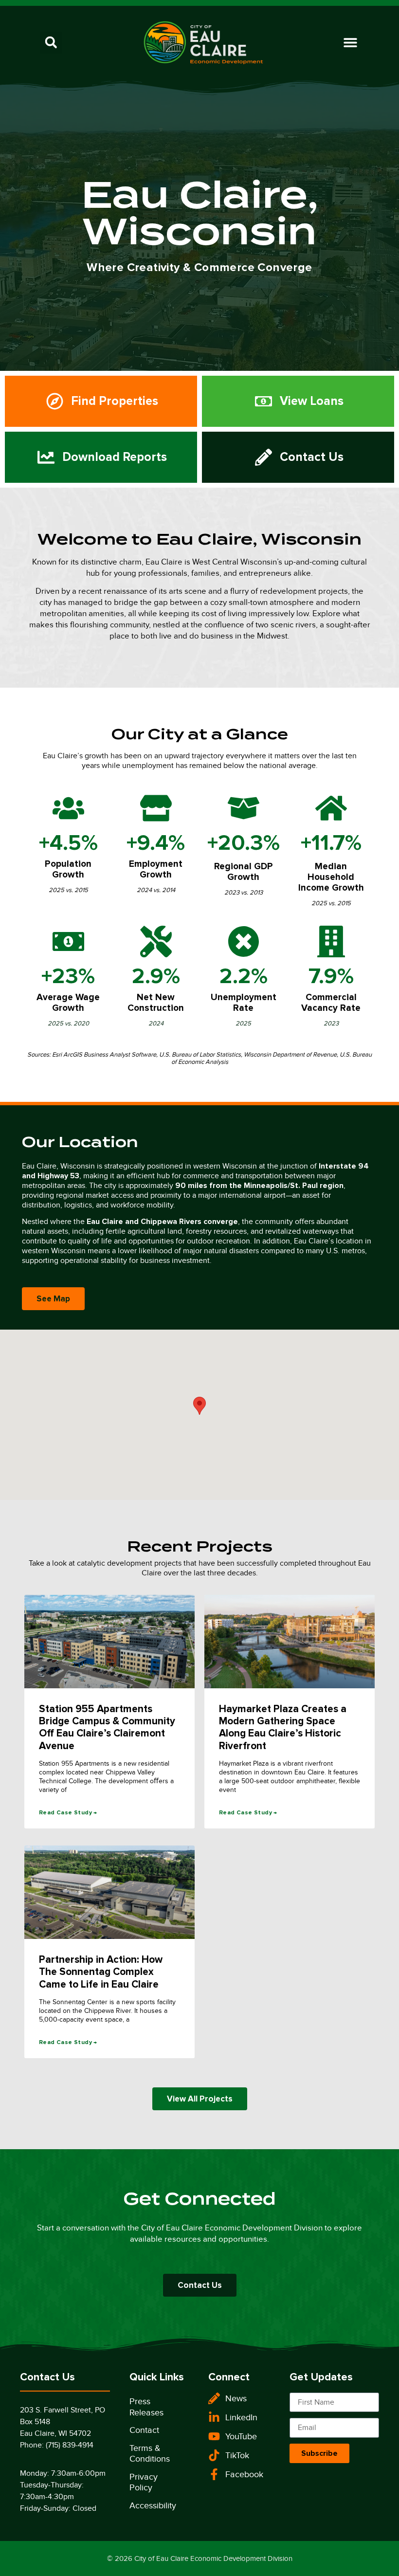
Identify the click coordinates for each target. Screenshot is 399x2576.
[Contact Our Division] (298, 457)
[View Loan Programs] (298, 401)
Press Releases (146, 2407)
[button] (51, 43)
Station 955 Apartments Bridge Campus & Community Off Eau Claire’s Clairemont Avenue (107, 1727)
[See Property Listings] (101, 401)
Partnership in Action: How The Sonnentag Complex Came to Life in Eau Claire (101, 1972)
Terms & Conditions (150, 2454)
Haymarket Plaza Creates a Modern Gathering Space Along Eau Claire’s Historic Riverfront (283, 1727)
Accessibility (153, 2505)
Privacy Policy (144, 2482)
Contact (144, 2430)
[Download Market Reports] (101, 457)
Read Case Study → (68, 1813)
